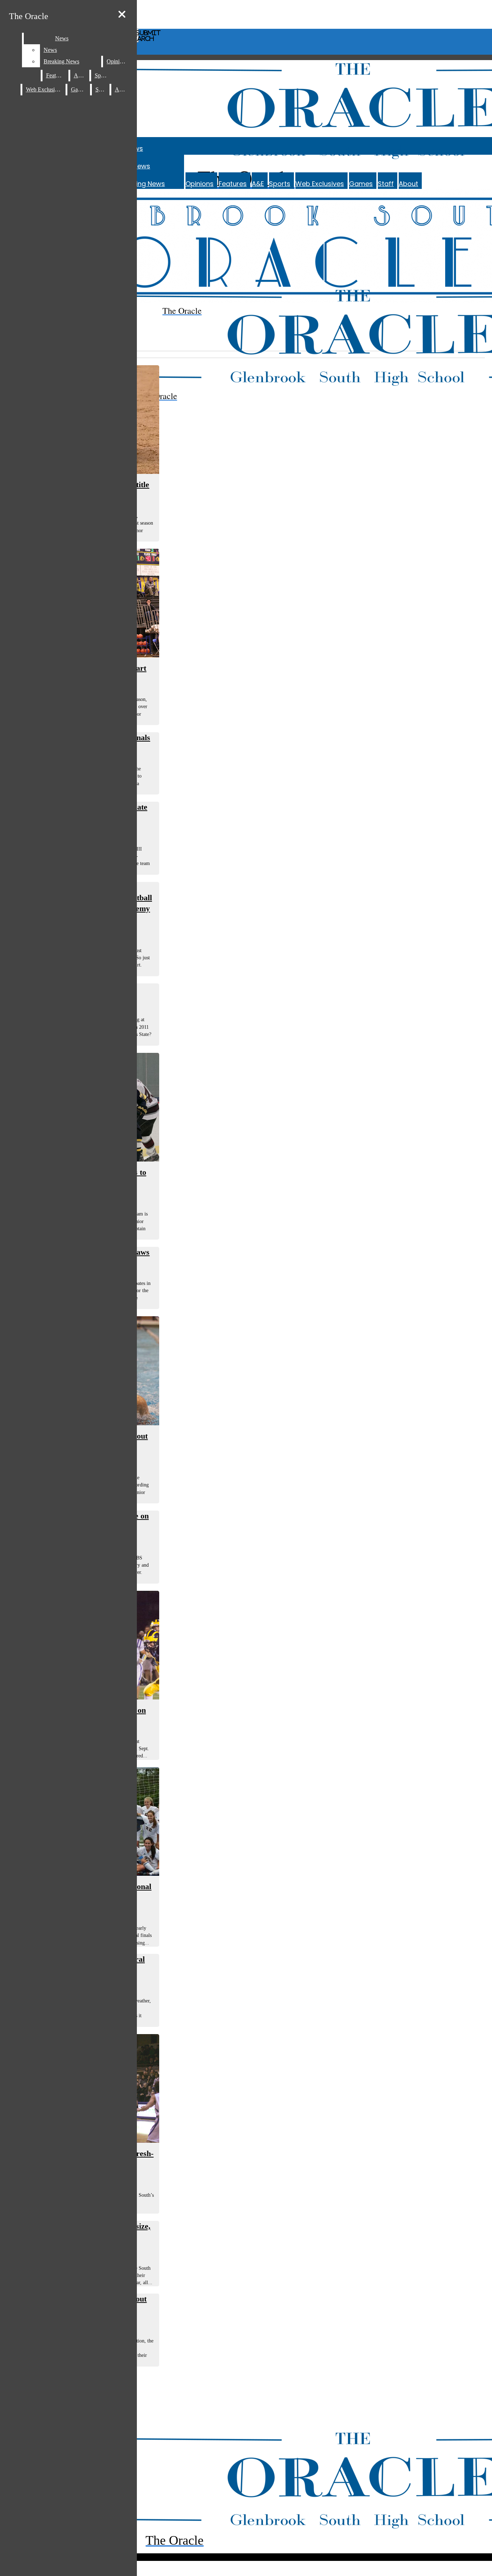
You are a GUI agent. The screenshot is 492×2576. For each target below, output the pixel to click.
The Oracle (29, 16)
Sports (280, 184)
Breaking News (142, 184)
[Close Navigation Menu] (122, 15)
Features (233, 184)
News (142, 166)
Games (361, 184)
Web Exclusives (320, 184)
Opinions (200, 184)
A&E (258, 184)
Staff (386, 184)
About (408, 184)
